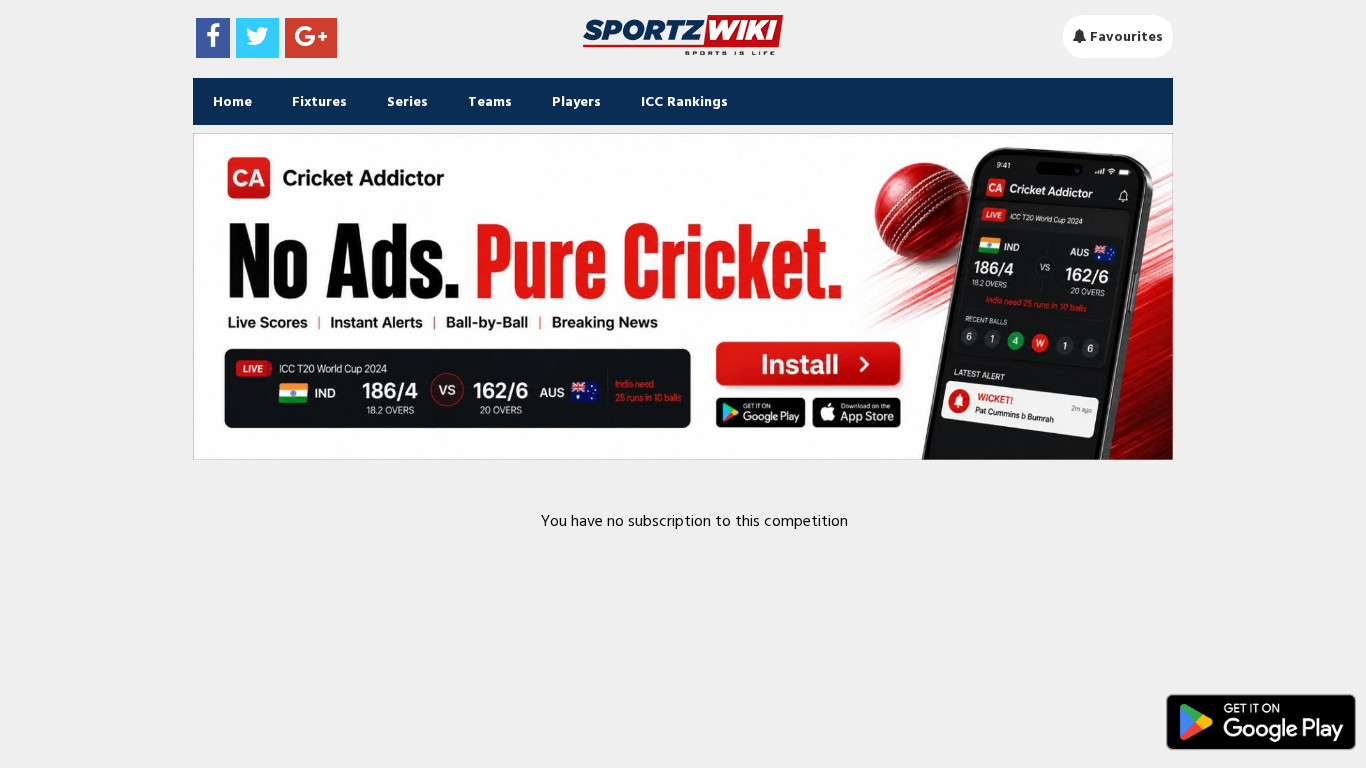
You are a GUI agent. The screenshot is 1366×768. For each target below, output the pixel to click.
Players (576, 101)
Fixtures (319, 101)
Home (232, 101)
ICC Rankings (684, 101)
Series (407, 101)
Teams (490, 101)
